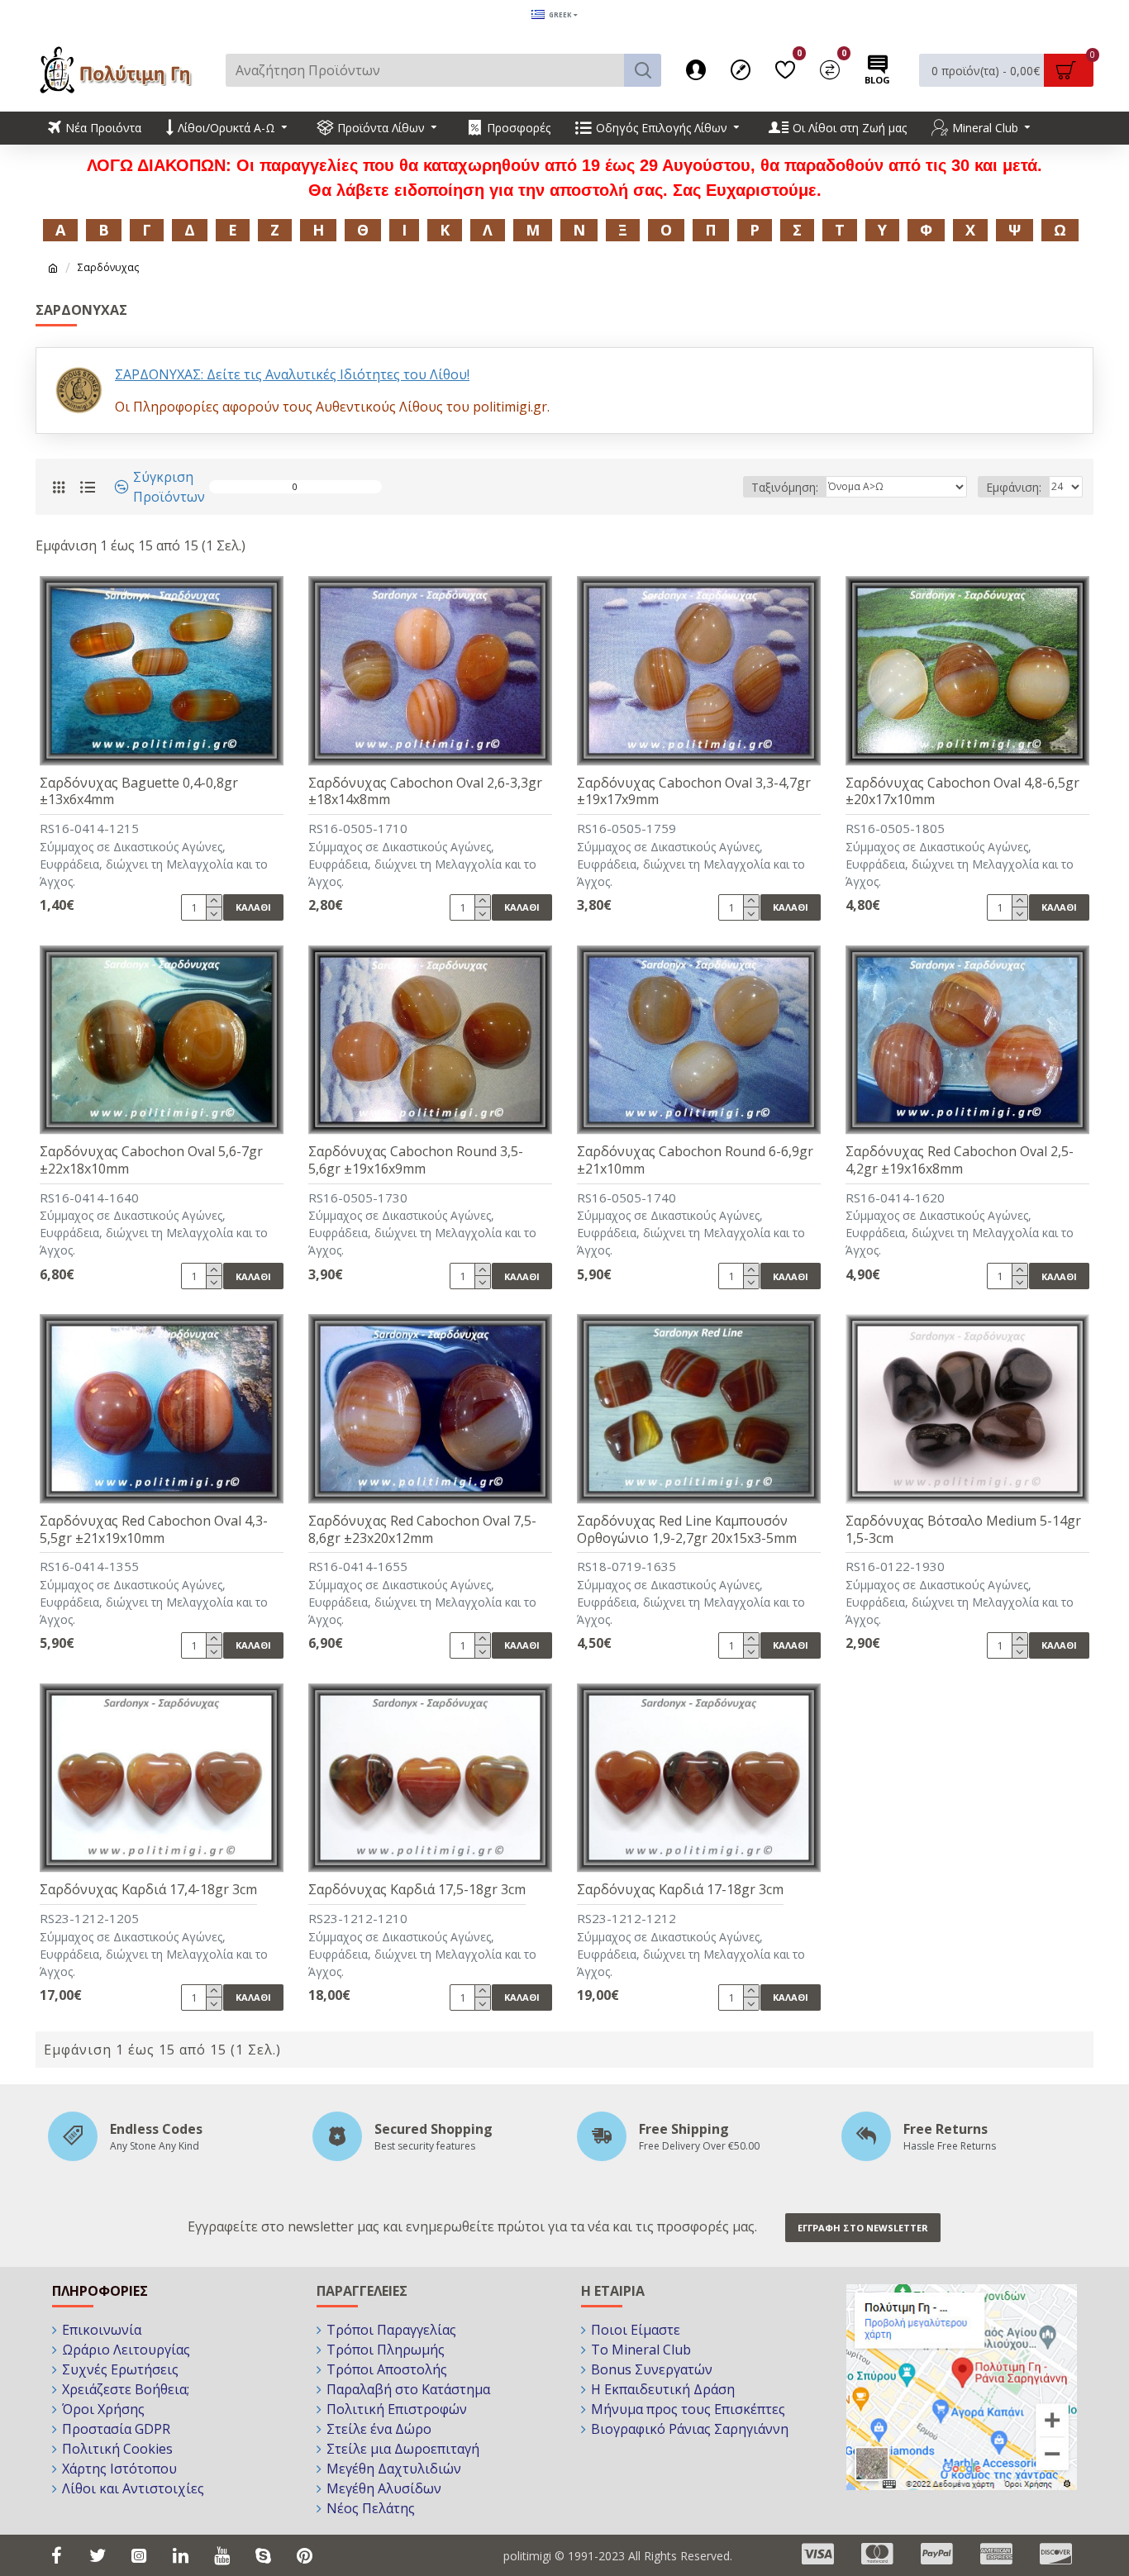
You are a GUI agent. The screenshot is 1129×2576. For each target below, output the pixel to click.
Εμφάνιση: (1014, 487)
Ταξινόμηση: (785, 487)
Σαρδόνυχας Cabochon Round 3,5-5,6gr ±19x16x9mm (416, 1160)
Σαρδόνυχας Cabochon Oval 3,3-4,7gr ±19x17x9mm (694, 792)
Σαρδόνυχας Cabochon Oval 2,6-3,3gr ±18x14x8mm (425, 792)
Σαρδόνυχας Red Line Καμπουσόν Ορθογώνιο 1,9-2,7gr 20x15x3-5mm (687, 1530)
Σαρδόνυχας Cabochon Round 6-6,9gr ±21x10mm (695, 1160)
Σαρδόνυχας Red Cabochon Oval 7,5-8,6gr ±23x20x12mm (422, 1530)
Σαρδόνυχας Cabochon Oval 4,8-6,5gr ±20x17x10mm (962, 792)
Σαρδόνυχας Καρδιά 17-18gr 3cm (680, 1890)
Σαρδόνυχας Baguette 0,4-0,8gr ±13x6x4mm (139, 792)
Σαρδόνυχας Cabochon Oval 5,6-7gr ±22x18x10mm (151, 1160)
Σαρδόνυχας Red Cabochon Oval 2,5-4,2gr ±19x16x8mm (960, 1160)
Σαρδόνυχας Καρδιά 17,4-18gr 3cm (148, 1890)
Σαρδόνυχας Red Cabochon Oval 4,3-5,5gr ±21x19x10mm (154, 1530)
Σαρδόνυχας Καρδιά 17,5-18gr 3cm (417, 1890)
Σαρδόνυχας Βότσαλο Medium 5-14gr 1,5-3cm (963, 1530)
